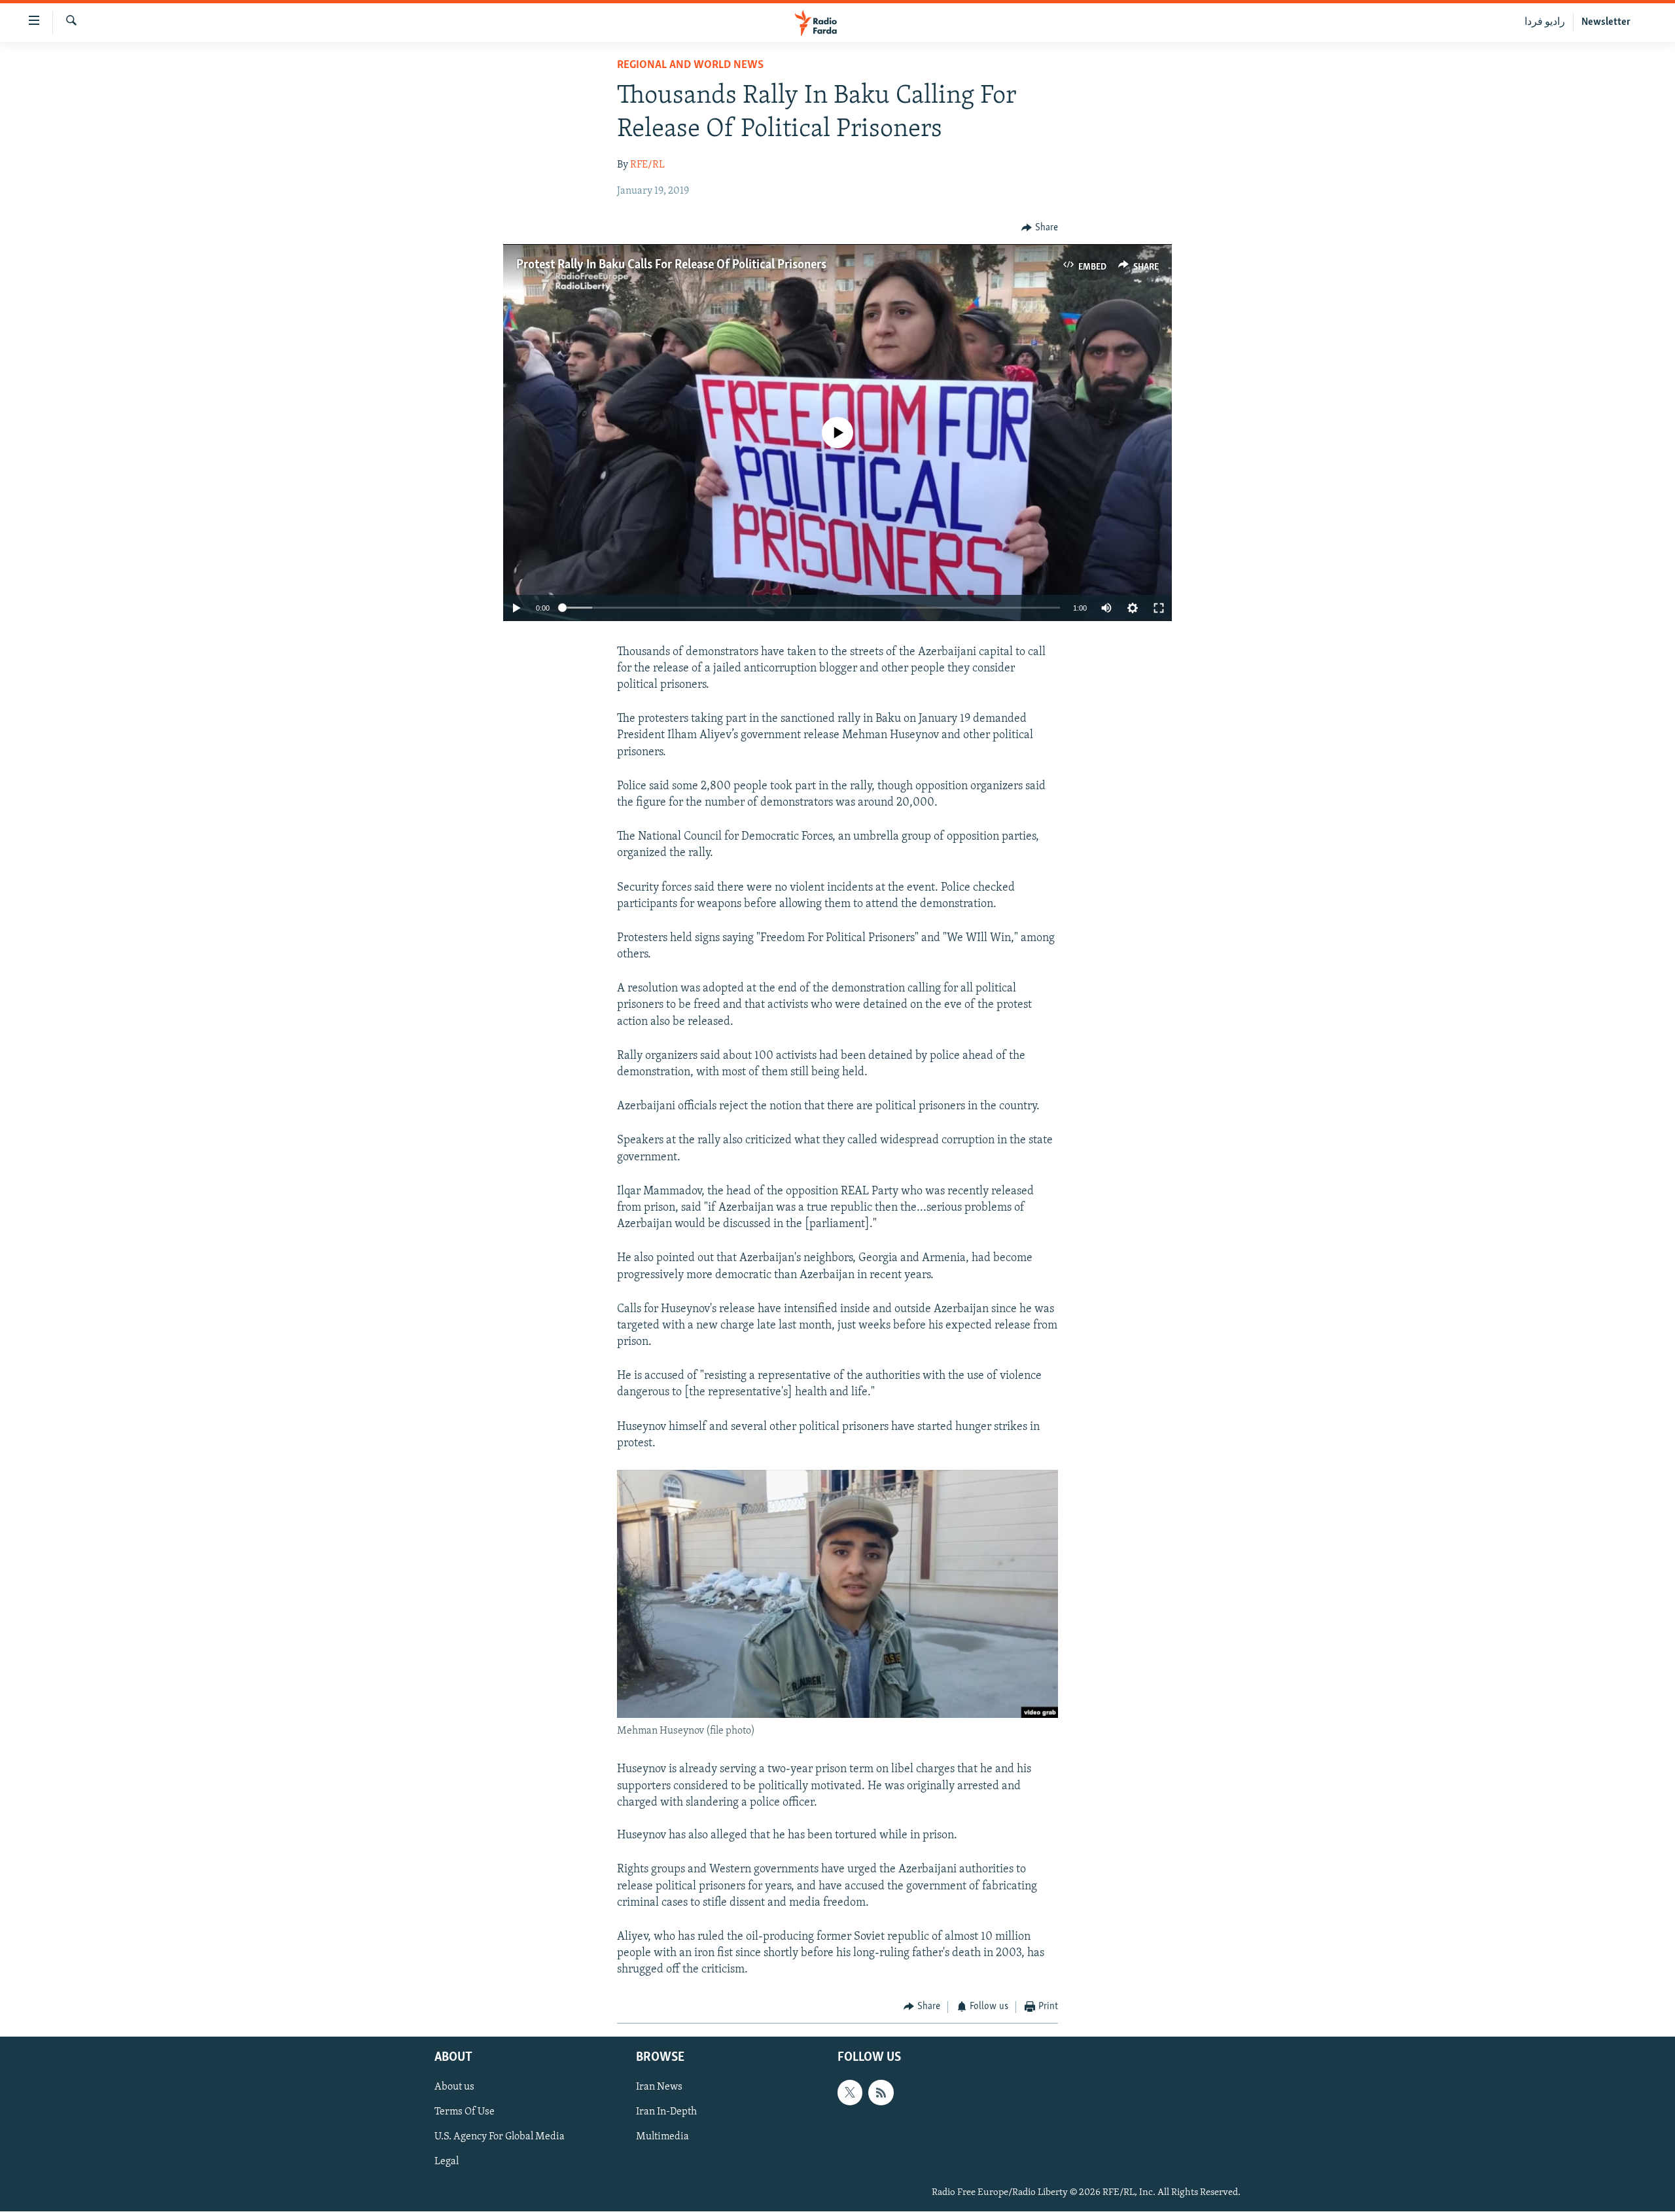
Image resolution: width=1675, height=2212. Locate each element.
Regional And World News (690, 65)
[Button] (1040, 228)
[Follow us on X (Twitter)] (850, 2092)
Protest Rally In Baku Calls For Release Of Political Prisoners (671, 265)
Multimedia (662, 2137)
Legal (447, 2162)
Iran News (659, 2087)
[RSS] (881, 2092)
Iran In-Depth (666, 2112)
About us (454, 2087)
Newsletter (1606, 22)
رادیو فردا (1545, 22)
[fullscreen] (1159, 608)
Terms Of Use (465, 2112)
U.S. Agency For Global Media (500, 2137)
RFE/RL (647, 165)
